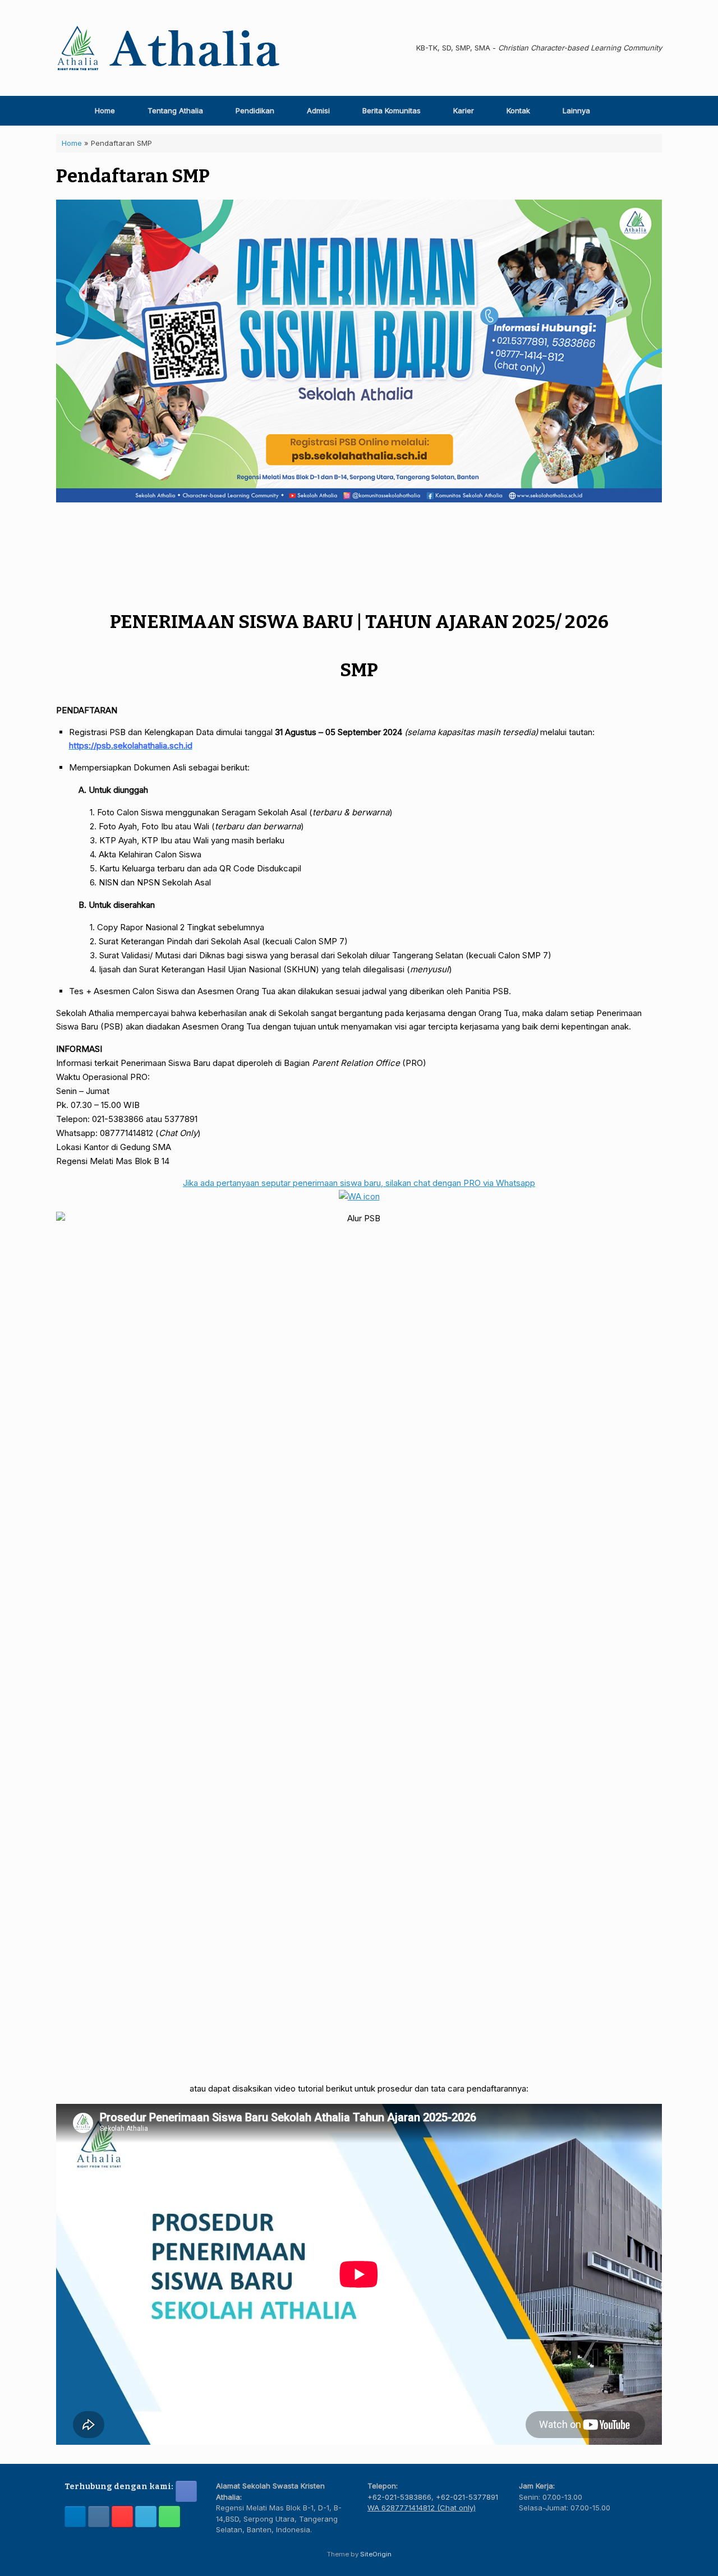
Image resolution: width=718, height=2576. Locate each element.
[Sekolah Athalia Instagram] (99, 2517)
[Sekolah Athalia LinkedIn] (75, 2517)
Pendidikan (255, 110)
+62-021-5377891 (467, 2497)
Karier (464, 110)
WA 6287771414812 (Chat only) (422, 2508)
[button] (645, 111)
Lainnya (576, 110)
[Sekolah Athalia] (168, 48)
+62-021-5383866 (399, 2497)
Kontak (518, 110)
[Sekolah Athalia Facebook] (186, 2491)
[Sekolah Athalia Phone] (169, 2517)
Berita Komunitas (392, 110)
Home (105, 110)
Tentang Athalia (175, 110)
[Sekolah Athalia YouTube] (122, 2517)
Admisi (318, 110)
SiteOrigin (376, 2554)
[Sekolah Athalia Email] (146, 2517)
